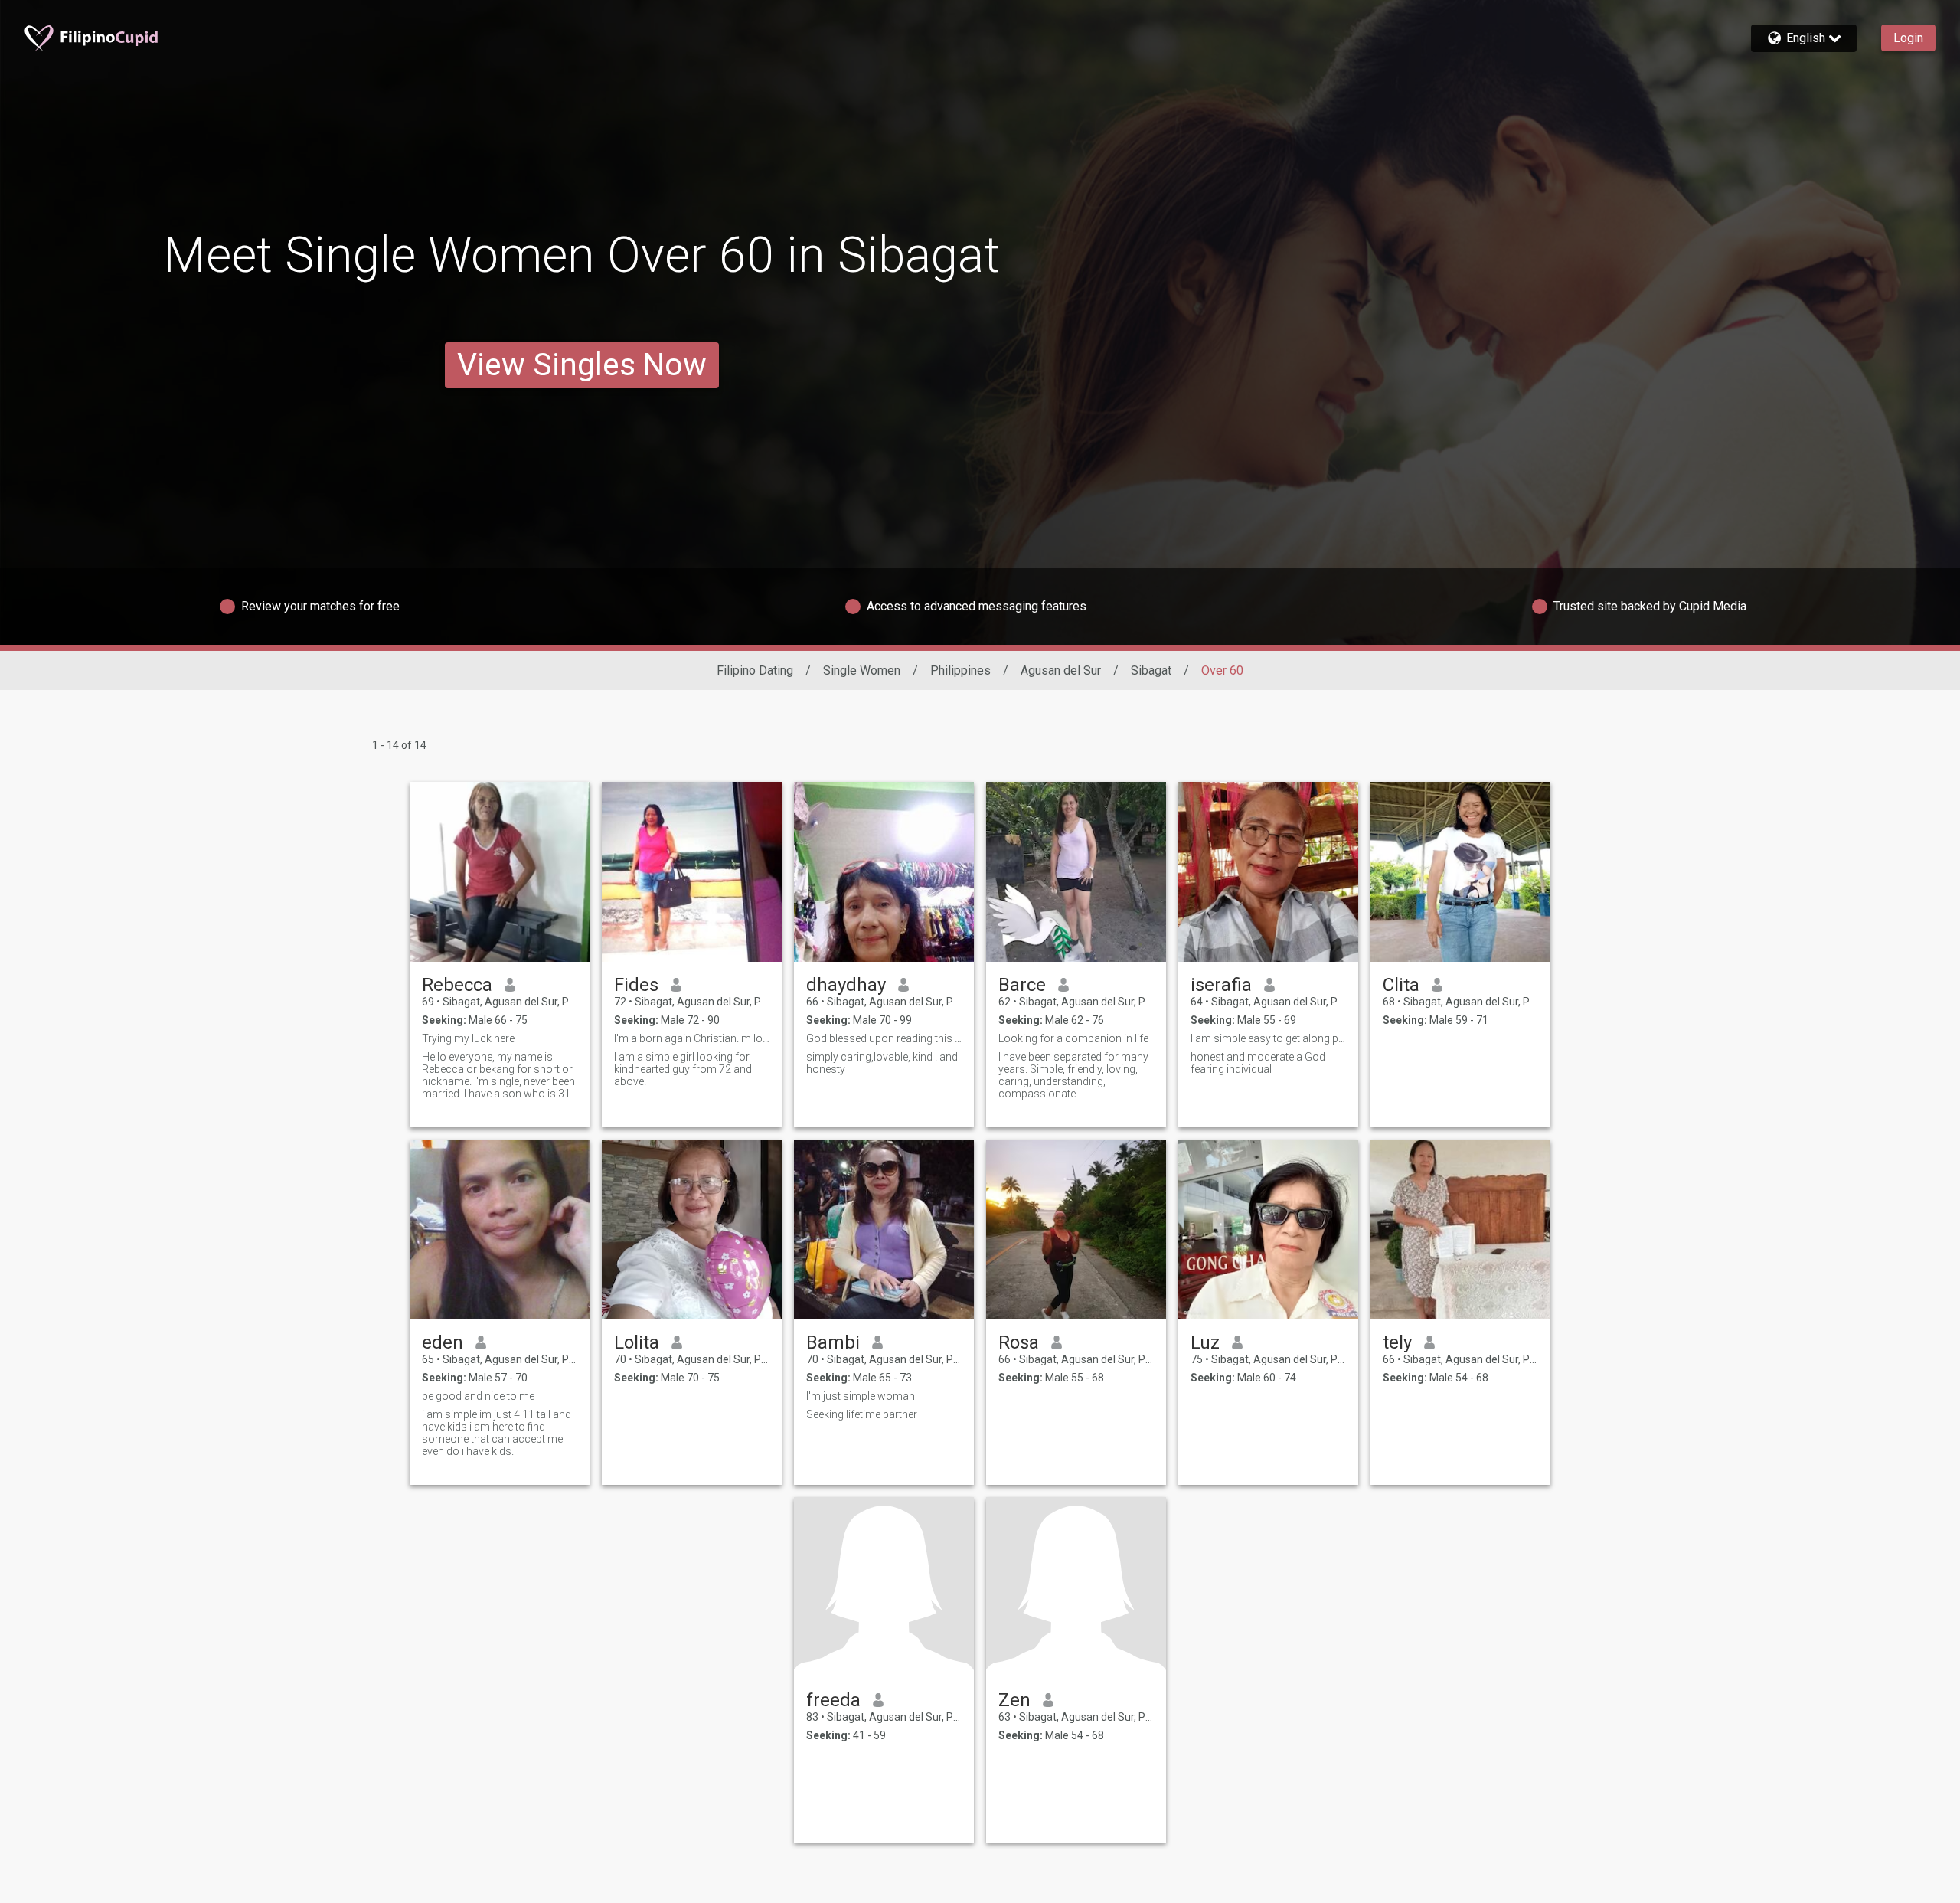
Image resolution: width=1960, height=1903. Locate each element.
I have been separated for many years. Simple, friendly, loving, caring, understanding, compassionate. (1073, 1075)
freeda (833, 1700)
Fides (636, 985)
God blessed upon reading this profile (884, 1038)
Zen (1014, 1700)
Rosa (1019, 1342)
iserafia (1221, 985)
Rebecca (457, 985)
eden (443, 1342)
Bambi (833, 1342)
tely (1397, 1342)
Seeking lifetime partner (862, 1414)
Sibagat (1151, 670)
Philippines (960, 670)
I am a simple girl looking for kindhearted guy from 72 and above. (683, 1069)
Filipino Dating (755, 670)
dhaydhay (846, 985)
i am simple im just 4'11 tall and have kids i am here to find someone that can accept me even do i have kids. (497, 1433)
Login (1908, 38)
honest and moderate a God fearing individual (1258, 1063)
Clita (1401, 985)
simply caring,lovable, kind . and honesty (882, 1063)
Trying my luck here (468, 1038)
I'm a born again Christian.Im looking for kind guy (692, 1038)
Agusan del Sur (1061, 670)
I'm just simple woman (861, 1396)
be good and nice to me (478, 1396)
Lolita (637, 1342)
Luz (1205, 1342)
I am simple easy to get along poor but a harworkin (1268, 1038)
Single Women (862, 670)
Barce (1022, 985)
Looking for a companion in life (1073, 1038)
